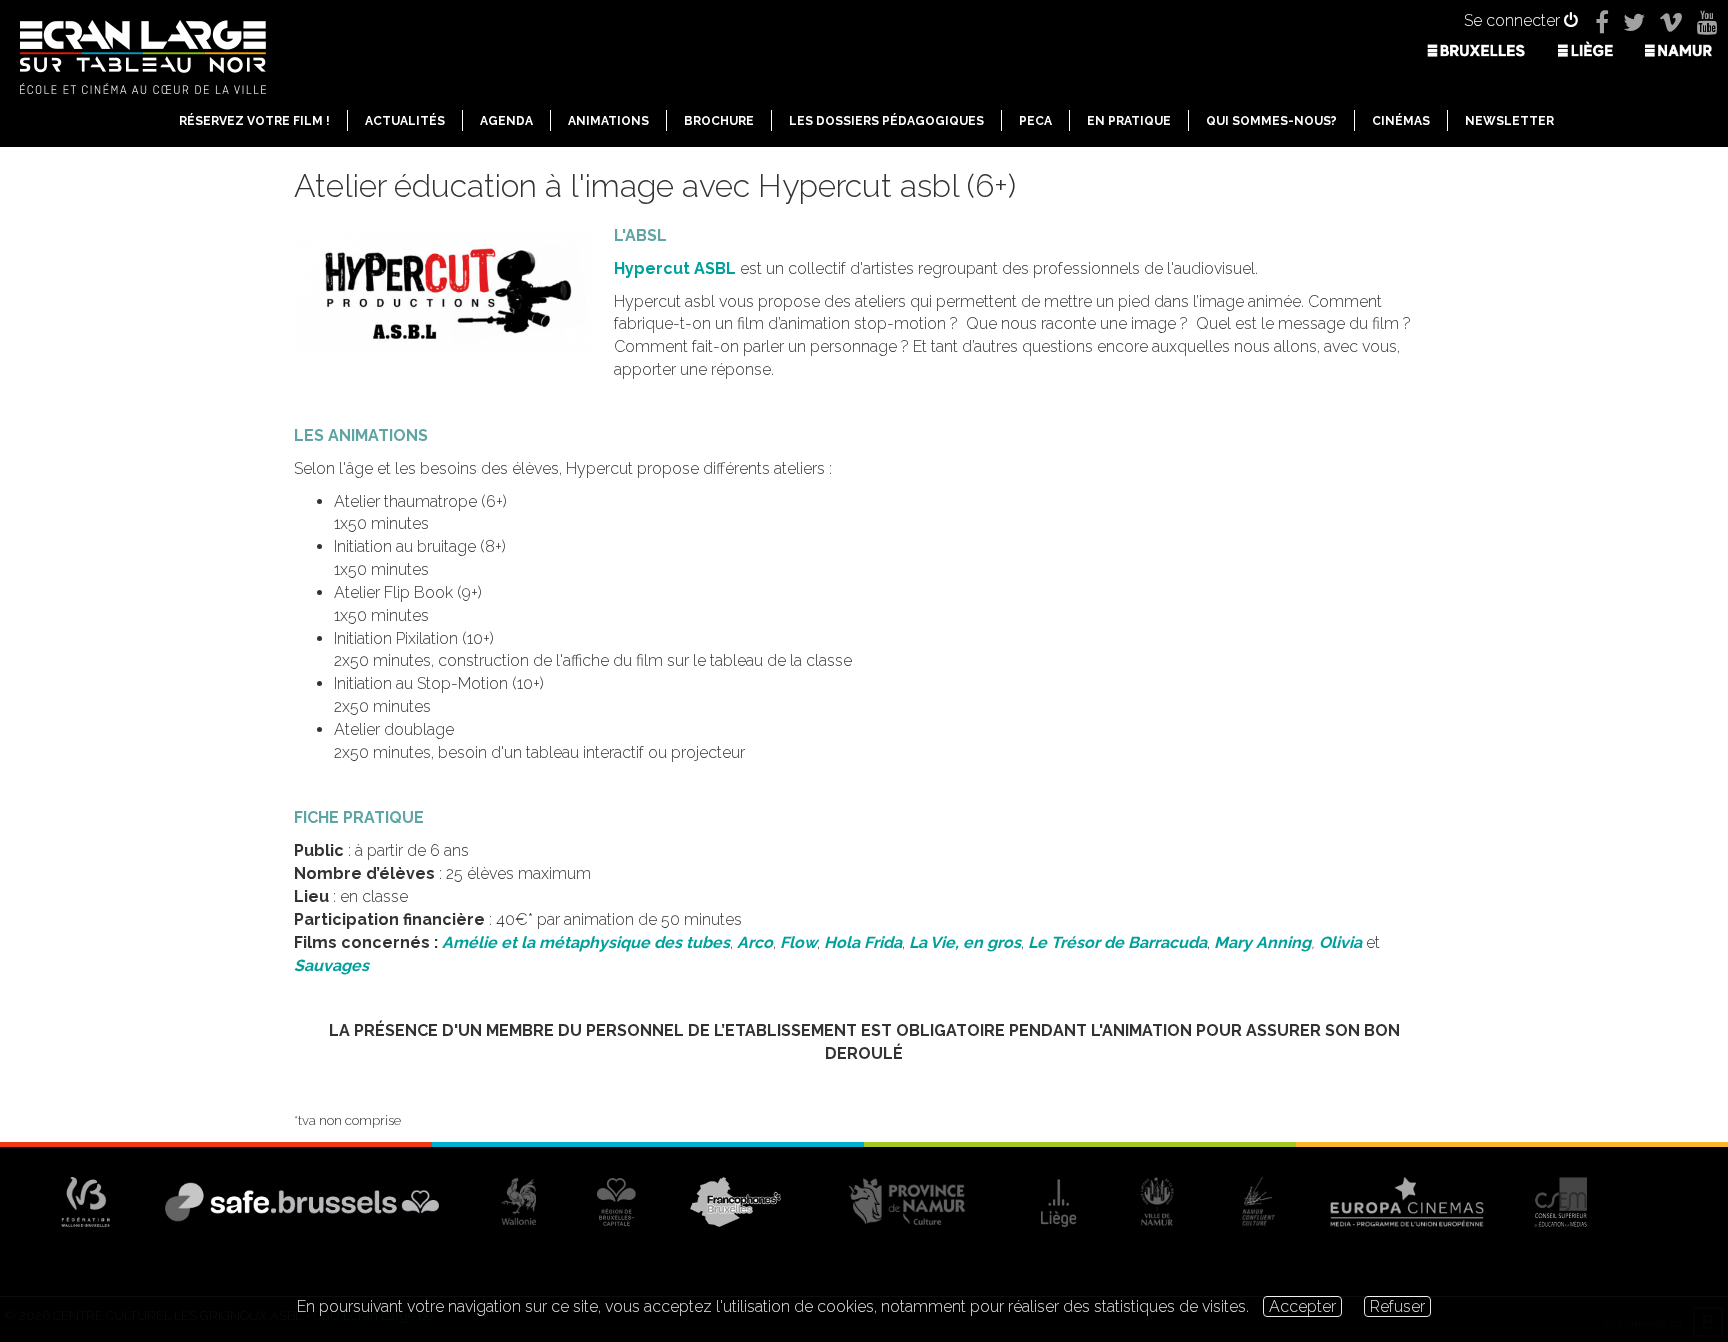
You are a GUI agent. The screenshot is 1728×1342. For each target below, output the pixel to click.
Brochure (719, 121)
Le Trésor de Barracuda (1117, 942)
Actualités (405, 121)
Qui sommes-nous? (1271, 121)
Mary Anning (1262, 942)
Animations (608, 121)
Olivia (1340, 942)
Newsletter (1509, 121)
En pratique (1129, 121)
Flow (796, 942)
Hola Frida (863, 942)
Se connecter (1514, 20)
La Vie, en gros (965, 942)
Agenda (506, 121)
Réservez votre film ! (254, 121)
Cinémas (1401, 121)
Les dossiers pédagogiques (886, 121)
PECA (1035, 121)
